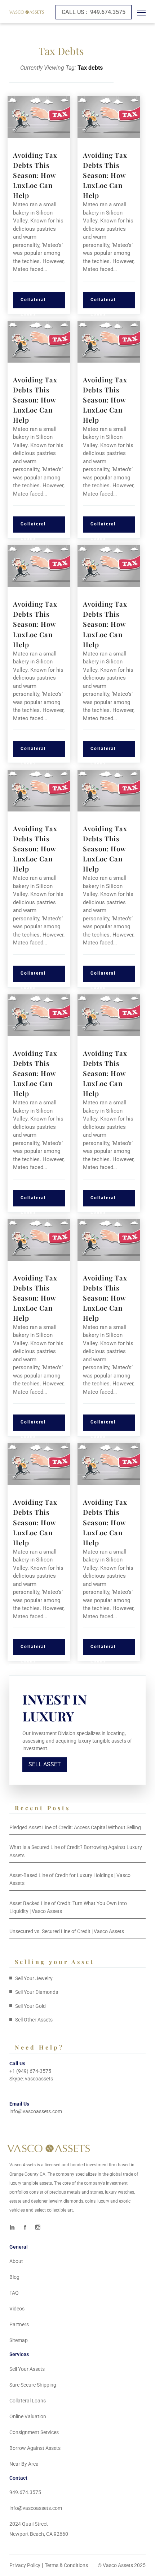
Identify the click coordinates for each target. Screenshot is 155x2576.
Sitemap (19, 2340)
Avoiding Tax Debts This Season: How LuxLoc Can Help (35, 175)
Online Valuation (28, 2416)
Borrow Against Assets (35, 2448)
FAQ (14, 2293)
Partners (19, 2324)
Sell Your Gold (30, 2006)
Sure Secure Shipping (33, 2385)
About (16, 2261)
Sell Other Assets (34, 2020)
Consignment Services (34, 2432)
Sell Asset (45, 1764)
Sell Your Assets (27, 2369)
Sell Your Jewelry (34, 1978)
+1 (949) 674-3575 (30, 2071)
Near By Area (24, 2464)
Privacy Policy (25, 2565)
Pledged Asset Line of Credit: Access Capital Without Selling (75, 1827)
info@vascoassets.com (36, 2111)
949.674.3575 (94, 12)
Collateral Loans (33, 303)
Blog (14, 2277)
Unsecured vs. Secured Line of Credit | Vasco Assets (67, 1931)
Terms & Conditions (66, 2565)
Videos (17, 2309)
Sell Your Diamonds (37, 1992)
